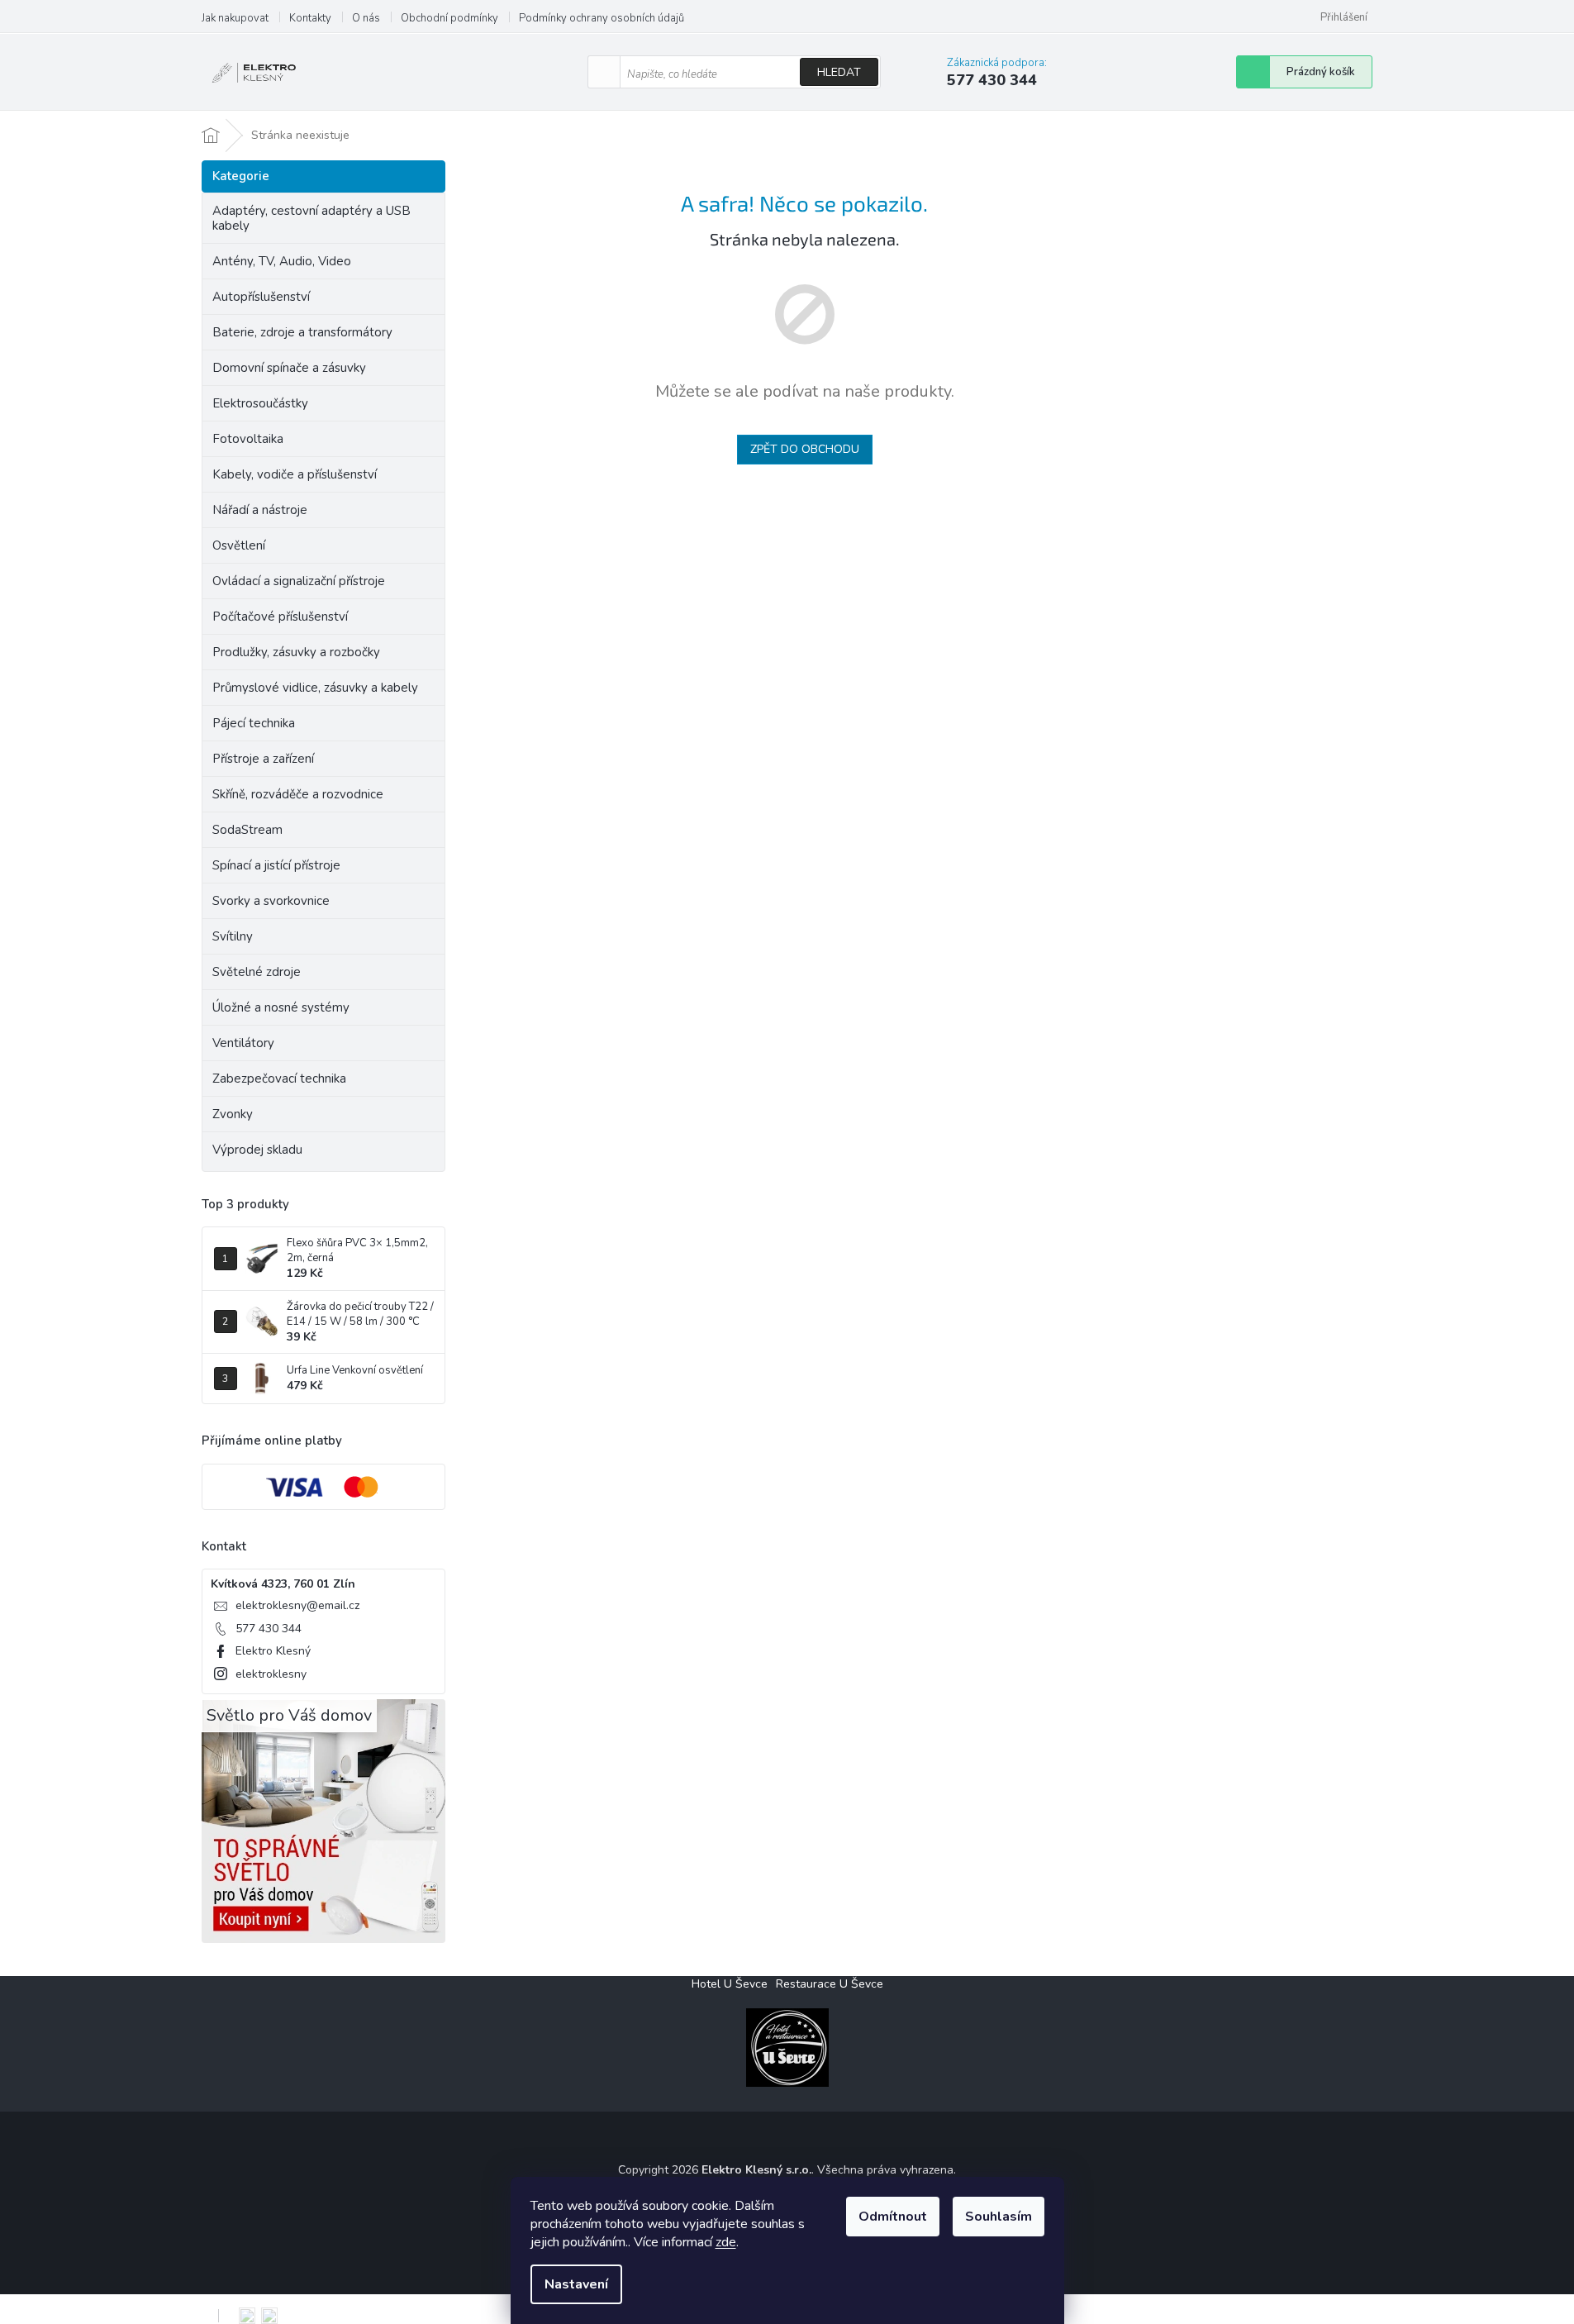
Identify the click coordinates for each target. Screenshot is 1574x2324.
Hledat (839, 72)
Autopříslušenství (261, 297)
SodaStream (247, 830)
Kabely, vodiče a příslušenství (295, 474)
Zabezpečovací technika (279, 1079)
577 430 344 (269, 1629)
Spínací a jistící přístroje (276, 865)
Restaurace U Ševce (830, 1984)
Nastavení (576, 2284)
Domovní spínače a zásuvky (289, 368)
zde (726, 2242)
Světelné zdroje (257, 972)
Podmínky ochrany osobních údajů (602, 18)
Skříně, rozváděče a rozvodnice (298, 794)
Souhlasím (999, 2217)
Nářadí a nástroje (260, 510)
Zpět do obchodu (805, 449)
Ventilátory (243, 1043)
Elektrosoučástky (260, 403)
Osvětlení (239, 545)
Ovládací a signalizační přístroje (299, 581)
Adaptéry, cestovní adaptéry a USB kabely (311, 218)
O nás (366, 18)
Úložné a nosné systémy (281, 1007)
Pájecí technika (254, 723)
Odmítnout (893, 2217)
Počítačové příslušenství (280, 617)
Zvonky (233, 1114)
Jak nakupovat (235, 18)
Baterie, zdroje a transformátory (302, 332)
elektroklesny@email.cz (297, 1605)
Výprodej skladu (257, 1150)
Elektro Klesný (273, 1651)
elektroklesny (271, 1674)
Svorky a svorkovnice (271, 901)
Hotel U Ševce (730, 1984)
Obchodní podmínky (449, 18)
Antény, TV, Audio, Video (282, 261)
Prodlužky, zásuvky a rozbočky (296, 652)
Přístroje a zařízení (263, 759)
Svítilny (233, 936)
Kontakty (310, 18)
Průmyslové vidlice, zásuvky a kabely (315, 688)
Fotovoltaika (248, 439)
